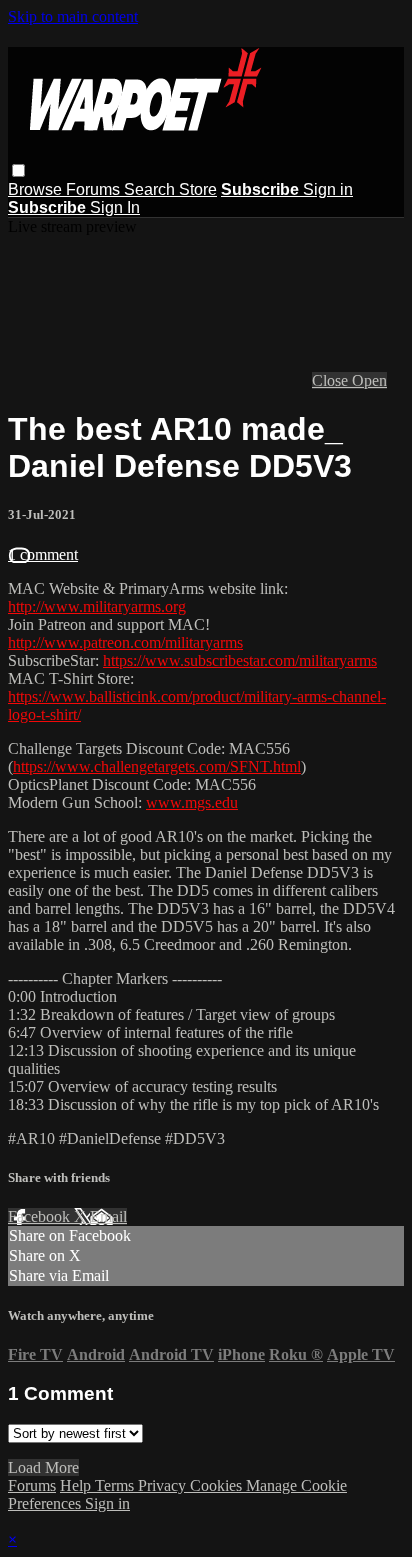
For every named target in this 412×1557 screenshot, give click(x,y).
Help (77, 1485)
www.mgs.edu (192, 802)
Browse (37, 189)
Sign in (328, 189)
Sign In (115, 207)
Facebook (41, 1216)
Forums (95, 189)
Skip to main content (73, 16)
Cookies (218, 1485)
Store (198, 189)
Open (369, 380)
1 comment (43, 554)
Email (108, 1216)
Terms (116, 1485)
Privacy (164, 1485)
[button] (18, 170)
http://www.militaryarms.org (97, 606)
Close (332, 380)
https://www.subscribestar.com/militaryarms (240, 660)
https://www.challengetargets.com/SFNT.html (157, 766)
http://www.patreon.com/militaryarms (125, 642)
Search (151, 189)
